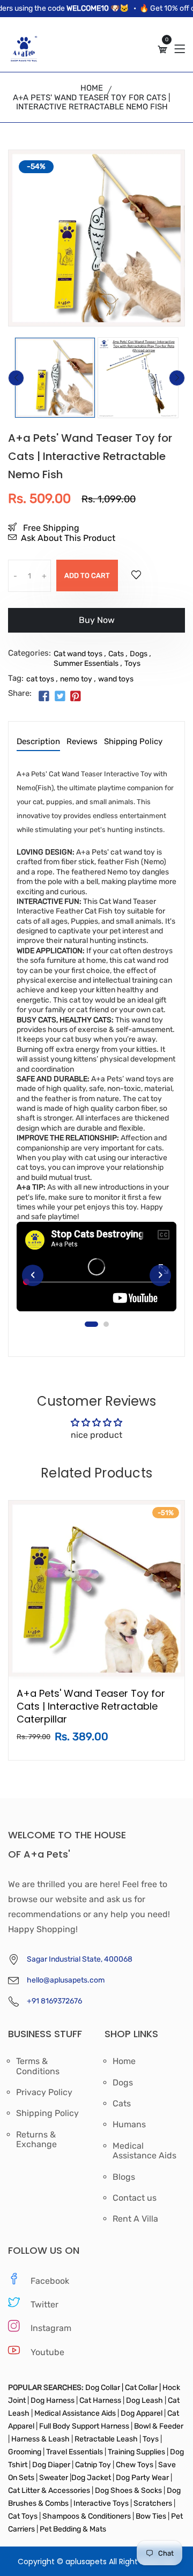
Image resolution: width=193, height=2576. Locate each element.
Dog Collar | (104, 2388)
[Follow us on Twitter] (60, 697)
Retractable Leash (106, 2439)
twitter (44, 2304)
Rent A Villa (135, 2219)
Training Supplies (136, 2452)
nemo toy (76, 679)
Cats (116, 654)
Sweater (53, 2478)
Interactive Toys (102, 2503)
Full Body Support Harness (83, 2426)
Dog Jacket (91, 2478)
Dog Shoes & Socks (129, 2490)
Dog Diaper (50, 2465)
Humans (129, 2125)
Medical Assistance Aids (144, 2151)
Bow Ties (151, 2516)
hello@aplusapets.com (66, 1980)
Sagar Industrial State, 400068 (80, 1959)
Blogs (124, 2177)
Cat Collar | (142, 2388)
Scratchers (153, 2503)
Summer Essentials (86, 663)
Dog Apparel (142, 2413)
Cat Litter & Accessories (50, 2490)
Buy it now (96, 624)
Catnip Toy (93, 2465)
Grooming (25, 2452)
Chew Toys (135, 2465)
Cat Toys (24, 2516)
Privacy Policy (44, 2092)
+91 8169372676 (54, 2001)
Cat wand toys (78, 654)
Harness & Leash (40, 2439)
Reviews (82, 742)
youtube (47, 2352)
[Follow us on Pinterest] (76, 697)
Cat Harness (101, 2400)
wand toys (116, 679)
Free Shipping (50, 528)
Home (92, 88)
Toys (132, 663)
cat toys (40, 679)
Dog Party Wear (142, 2478)
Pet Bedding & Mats (73, 2529)
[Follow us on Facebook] (44, 697)
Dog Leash (144, 2400)
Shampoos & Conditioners (86, 2516)
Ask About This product (68, 538)
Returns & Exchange (36, 2140)
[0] (162, 50)
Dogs (139, 654)
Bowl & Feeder (158, 2426)
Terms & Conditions (38, 2066)
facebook (50, 2281)
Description (38, 742)
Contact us (135, 2198)
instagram (51, 2328)
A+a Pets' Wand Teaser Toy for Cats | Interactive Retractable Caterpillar (91, 1706)
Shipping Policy (133, 742)
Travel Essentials (75, 2452)
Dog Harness (52, 2400)
